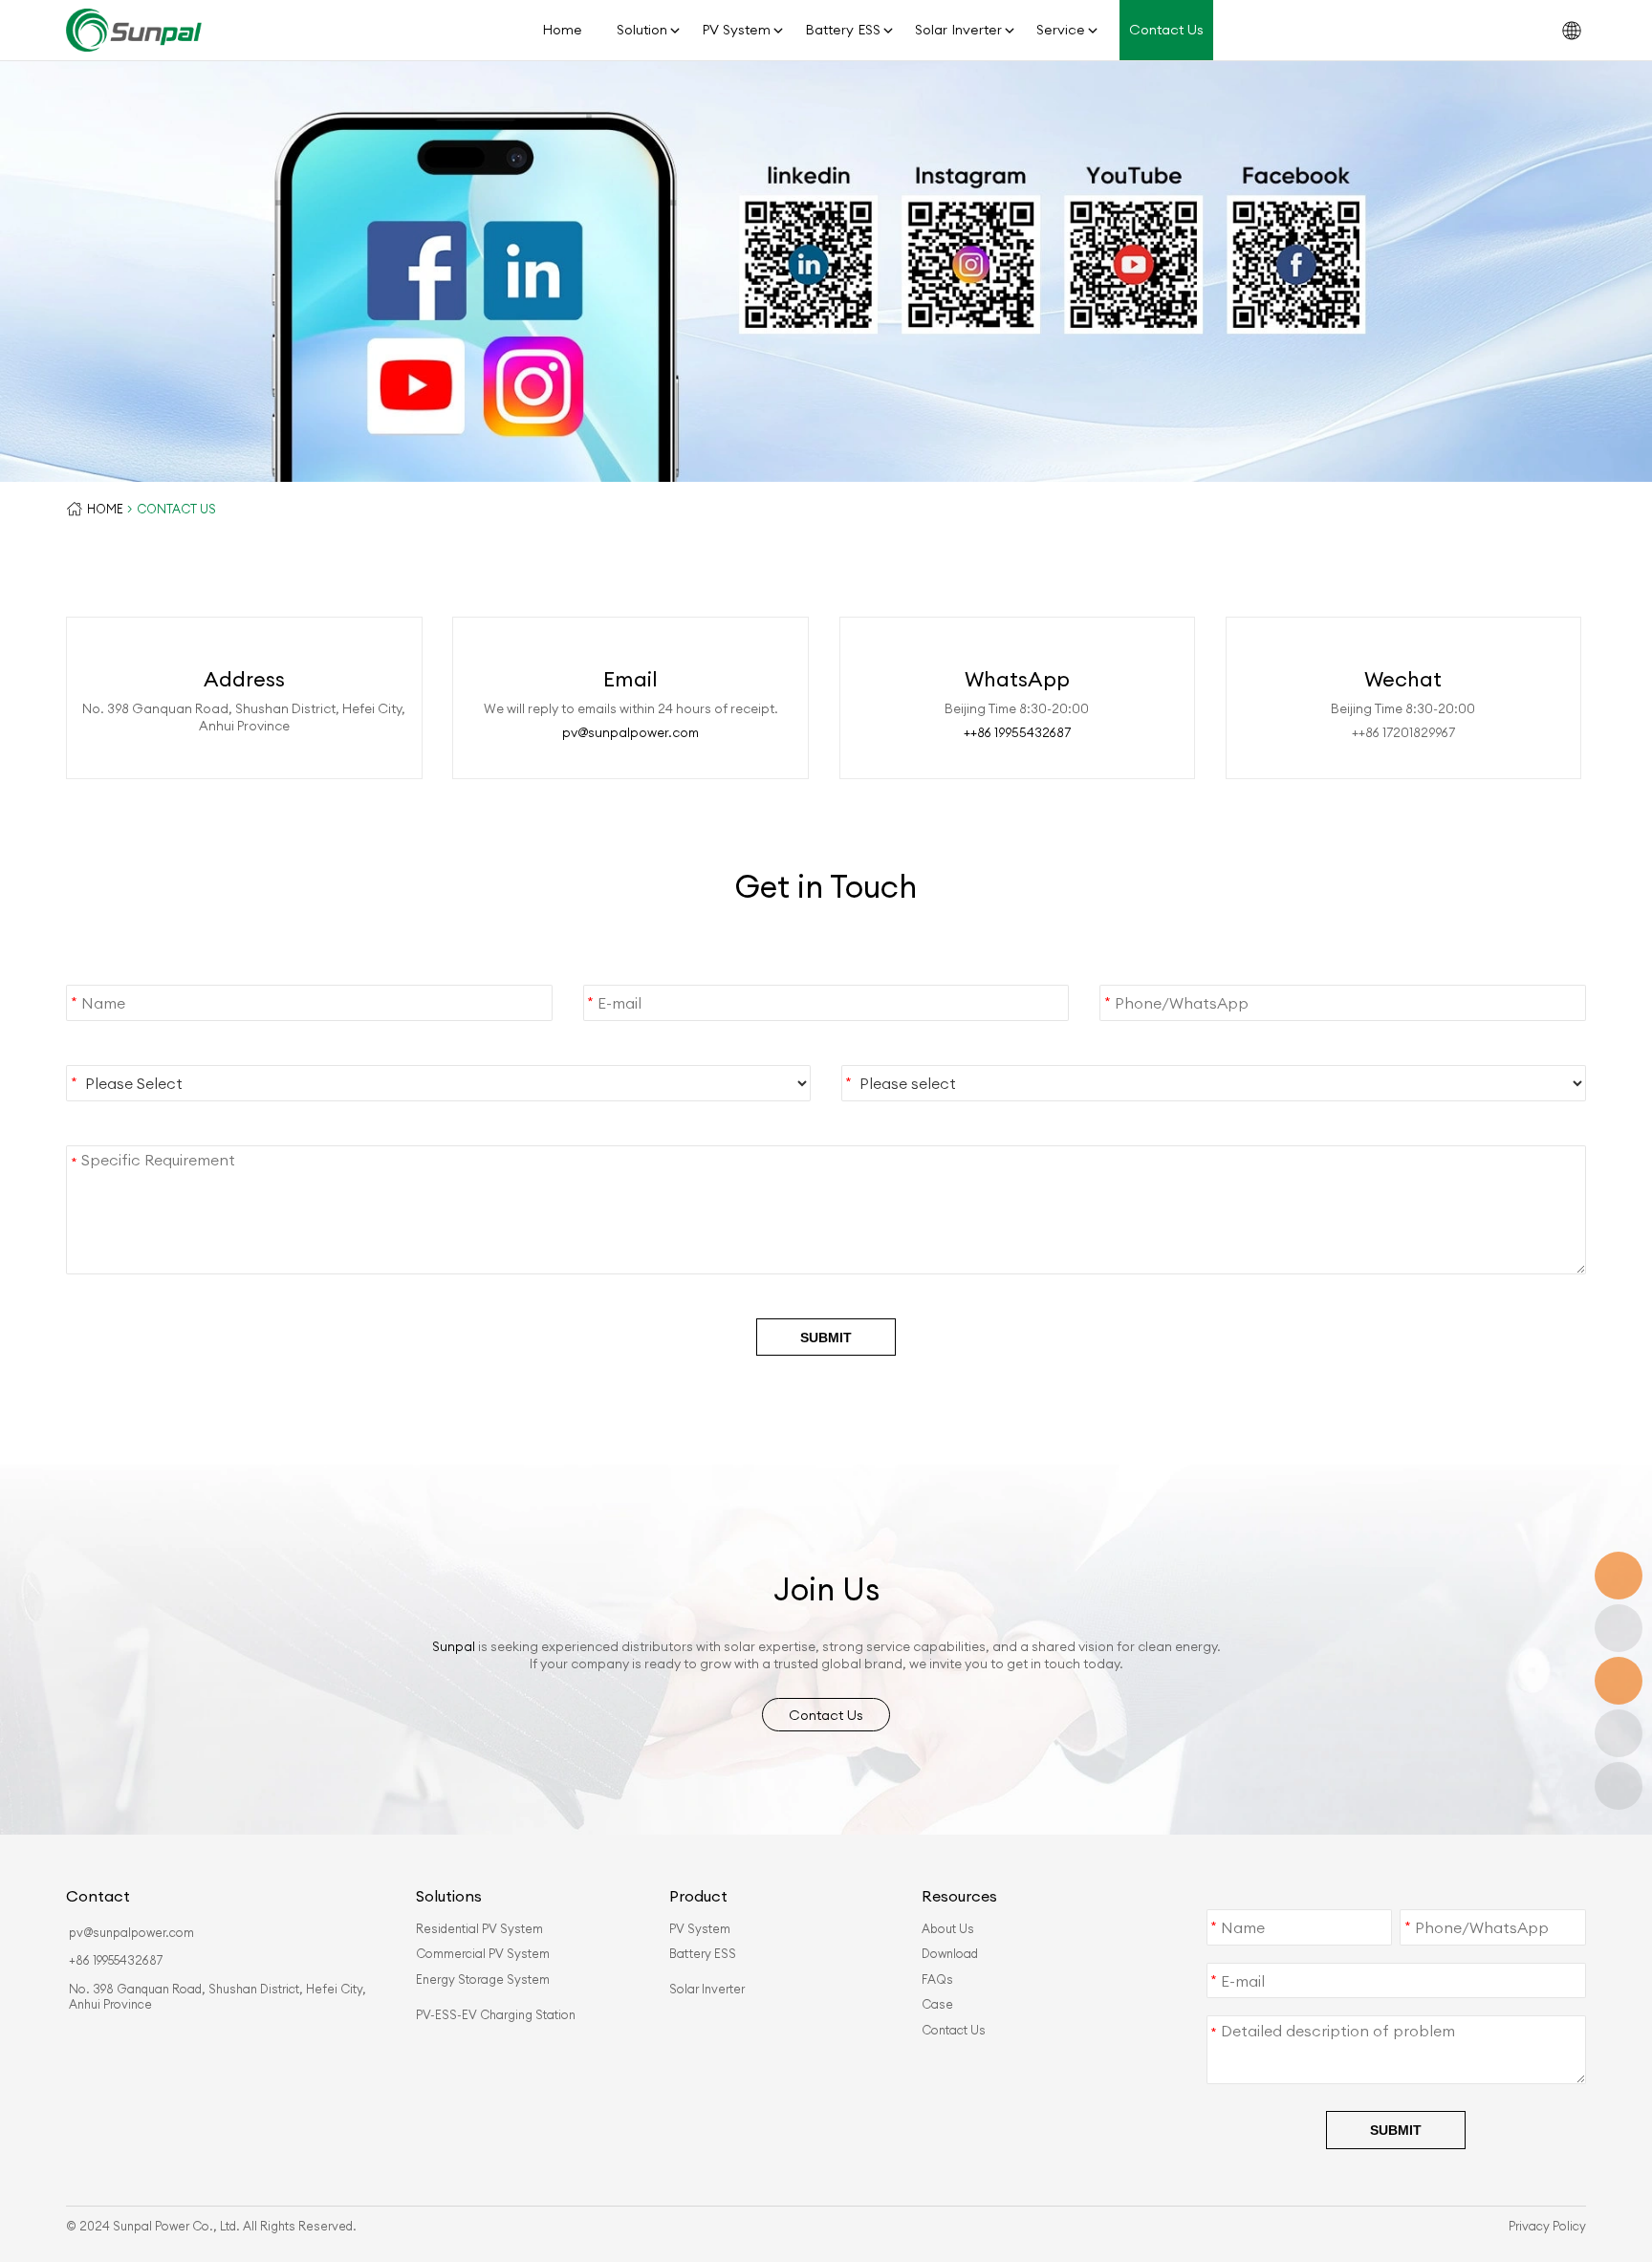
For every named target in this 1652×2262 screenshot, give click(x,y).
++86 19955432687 (1017, 732)
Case (937, 2004)
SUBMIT (826, 1338)
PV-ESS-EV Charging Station (496, 2014)
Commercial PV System (483, 1953)
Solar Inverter (958, 30)
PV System (736, 30)
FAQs (937, 1979)
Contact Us (1166, 30)
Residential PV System (479, 1928)
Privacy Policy (1547, 2226)
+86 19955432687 (116, 1960)
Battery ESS (843, 30)
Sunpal (454, 1646)
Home (562, 30)
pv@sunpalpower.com (630, 732)
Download (950, 1953)
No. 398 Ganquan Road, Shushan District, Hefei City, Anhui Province (217, 1996)
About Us (948, 1928)
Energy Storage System (483, 1979)
